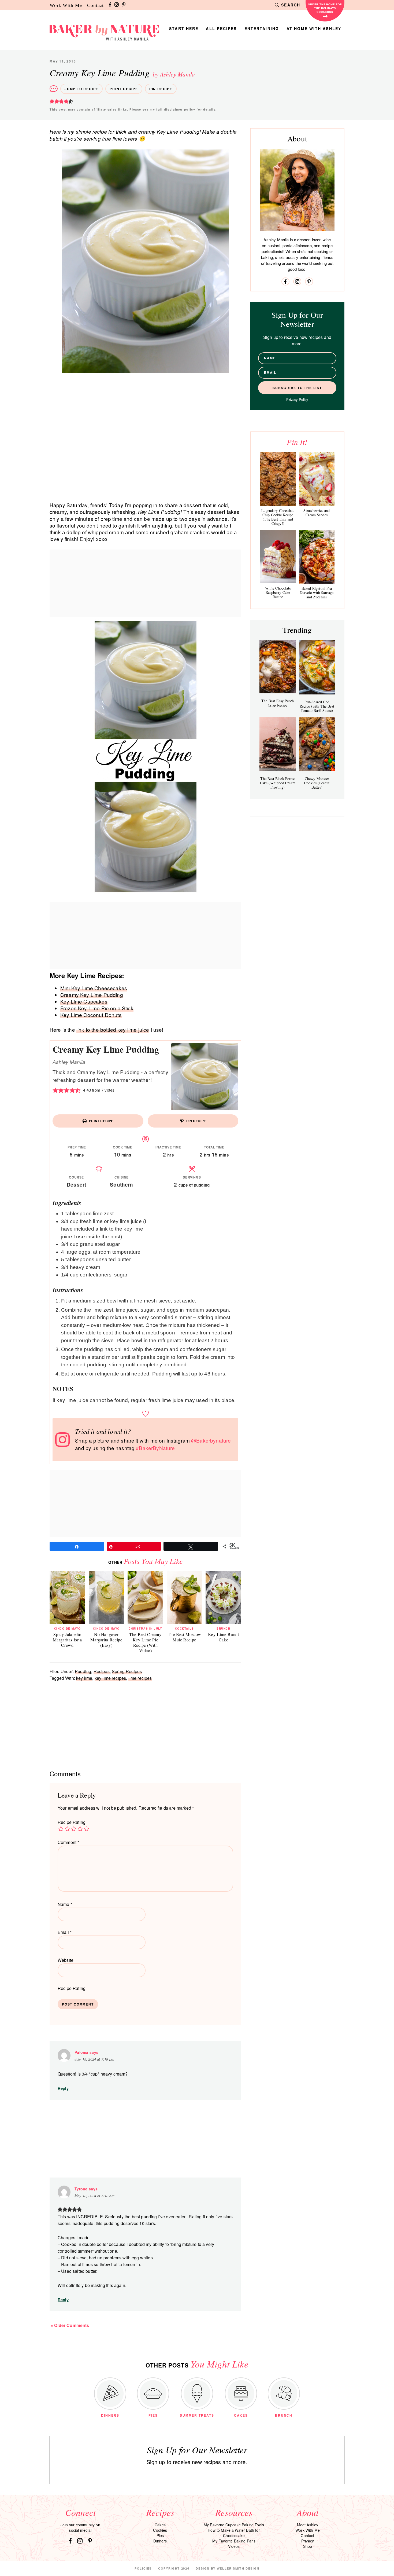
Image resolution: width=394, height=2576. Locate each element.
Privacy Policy (297, 399)
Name (65, 1904)
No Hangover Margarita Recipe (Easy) (106, 1640)
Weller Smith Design (238, 2568)
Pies (160, 2535)
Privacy (308, 2541)
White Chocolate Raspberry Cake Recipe (278, 592)
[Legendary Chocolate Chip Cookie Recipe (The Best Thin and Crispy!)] (278, 479)
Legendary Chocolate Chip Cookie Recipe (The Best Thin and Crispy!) (278, 517)
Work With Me (66, 5)
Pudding (83, 1671)
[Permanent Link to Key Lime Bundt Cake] (223, 1574)
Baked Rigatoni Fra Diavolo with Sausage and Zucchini (317, 593)
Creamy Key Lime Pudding (92, 995)
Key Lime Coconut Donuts (91, 1015)
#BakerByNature (155, 1448)
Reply (63, 2088)
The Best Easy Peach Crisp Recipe (278, 703)
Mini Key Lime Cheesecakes (94, 988)
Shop (308, 2546)
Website (66, 1960)
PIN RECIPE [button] (196, 1121)
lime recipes (140, 1678)
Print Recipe (124, 89)
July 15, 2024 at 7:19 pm (94, 2059)
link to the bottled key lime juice (113, 1029)
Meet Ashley (308, 2525)
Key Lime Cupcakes (84, 1001)
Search (291, 5)
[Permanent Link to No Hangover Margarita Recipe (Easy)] (107, 1574)
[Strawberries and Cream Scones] (317, 479)
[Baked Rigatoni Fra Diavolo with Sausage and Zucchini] (317, 557)
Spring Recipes (127, 1671)
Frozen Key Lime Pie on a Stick (97, 1008)
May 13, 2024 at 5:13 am (94, 2196)
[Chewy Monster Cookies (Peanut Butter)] (317, 744)
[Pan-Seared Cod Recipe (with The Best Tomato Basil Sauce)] (317, 667)
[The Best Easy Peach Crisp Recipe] (278, 667)
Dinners (160, 2541)
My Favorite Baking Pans (234, 2541)
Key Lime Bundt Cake (224, 1637)
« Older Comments (70, 2325)
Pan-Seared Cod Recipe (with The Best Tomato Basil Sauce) (317, 706)
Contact (95, 5)
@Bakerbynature (211, 1440)
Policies (143, 2568)
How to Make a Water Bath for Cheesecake (234, 2533)
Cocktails (185, 1629)
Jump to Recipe (81, 89)
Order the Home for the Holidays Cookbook (325, 8)
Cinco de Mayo (68, 1629)
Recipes (102, 1671)
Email (65, 1932)
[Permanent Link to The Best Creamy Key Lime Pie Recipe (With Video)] (145, 1574)
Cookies (160, 2530)
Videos (234, 2546)
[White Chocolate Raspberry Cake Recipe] (278, 557)
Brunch (223, 1629)
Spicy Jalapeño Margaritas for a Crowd (67, 1640)
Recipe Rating (72, 1822)
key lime (84, 1678)
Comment (68, 1842)
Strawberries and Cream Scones (317, 513)
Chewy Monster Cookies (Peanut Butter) (317, 783)
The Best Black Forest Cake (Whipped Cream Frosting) (278, 783)
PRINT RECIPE (101, 1121)
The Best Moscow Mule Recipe (185, 1637)
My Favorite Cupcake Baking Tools (234, 2525)
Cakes (160, 2525)
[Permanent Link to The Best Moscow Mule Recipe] (185, 1574)
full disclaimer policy (176, 109)
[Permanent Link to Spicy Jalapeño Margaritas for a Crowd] (67, 1574)
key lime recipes (110, 1678)
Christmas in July (146, 1629)
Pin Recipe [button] (161, 89)
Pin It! (297, 442)
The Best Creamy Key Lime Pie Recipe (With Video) (145, 1642)
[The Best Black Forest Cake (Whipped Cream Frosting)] (278, 744)
